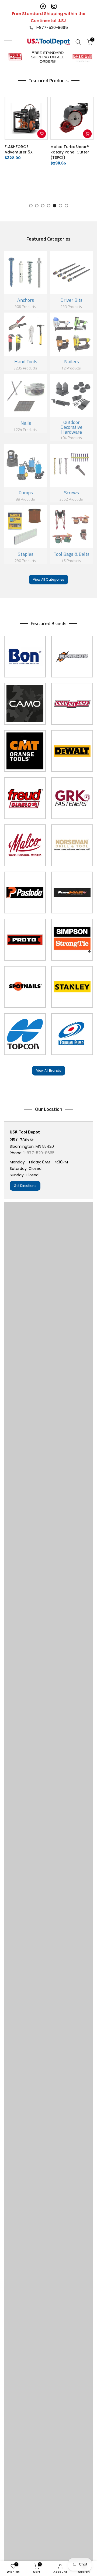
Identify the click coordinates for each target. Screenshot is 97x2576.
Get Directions (25, 1186)
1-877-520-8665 (51, 27)
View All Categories (48, 579)
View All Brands (49, 1071)
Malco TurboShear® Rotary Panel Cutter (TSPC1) (69, 152)
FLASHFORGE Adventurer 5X (18, 149)
